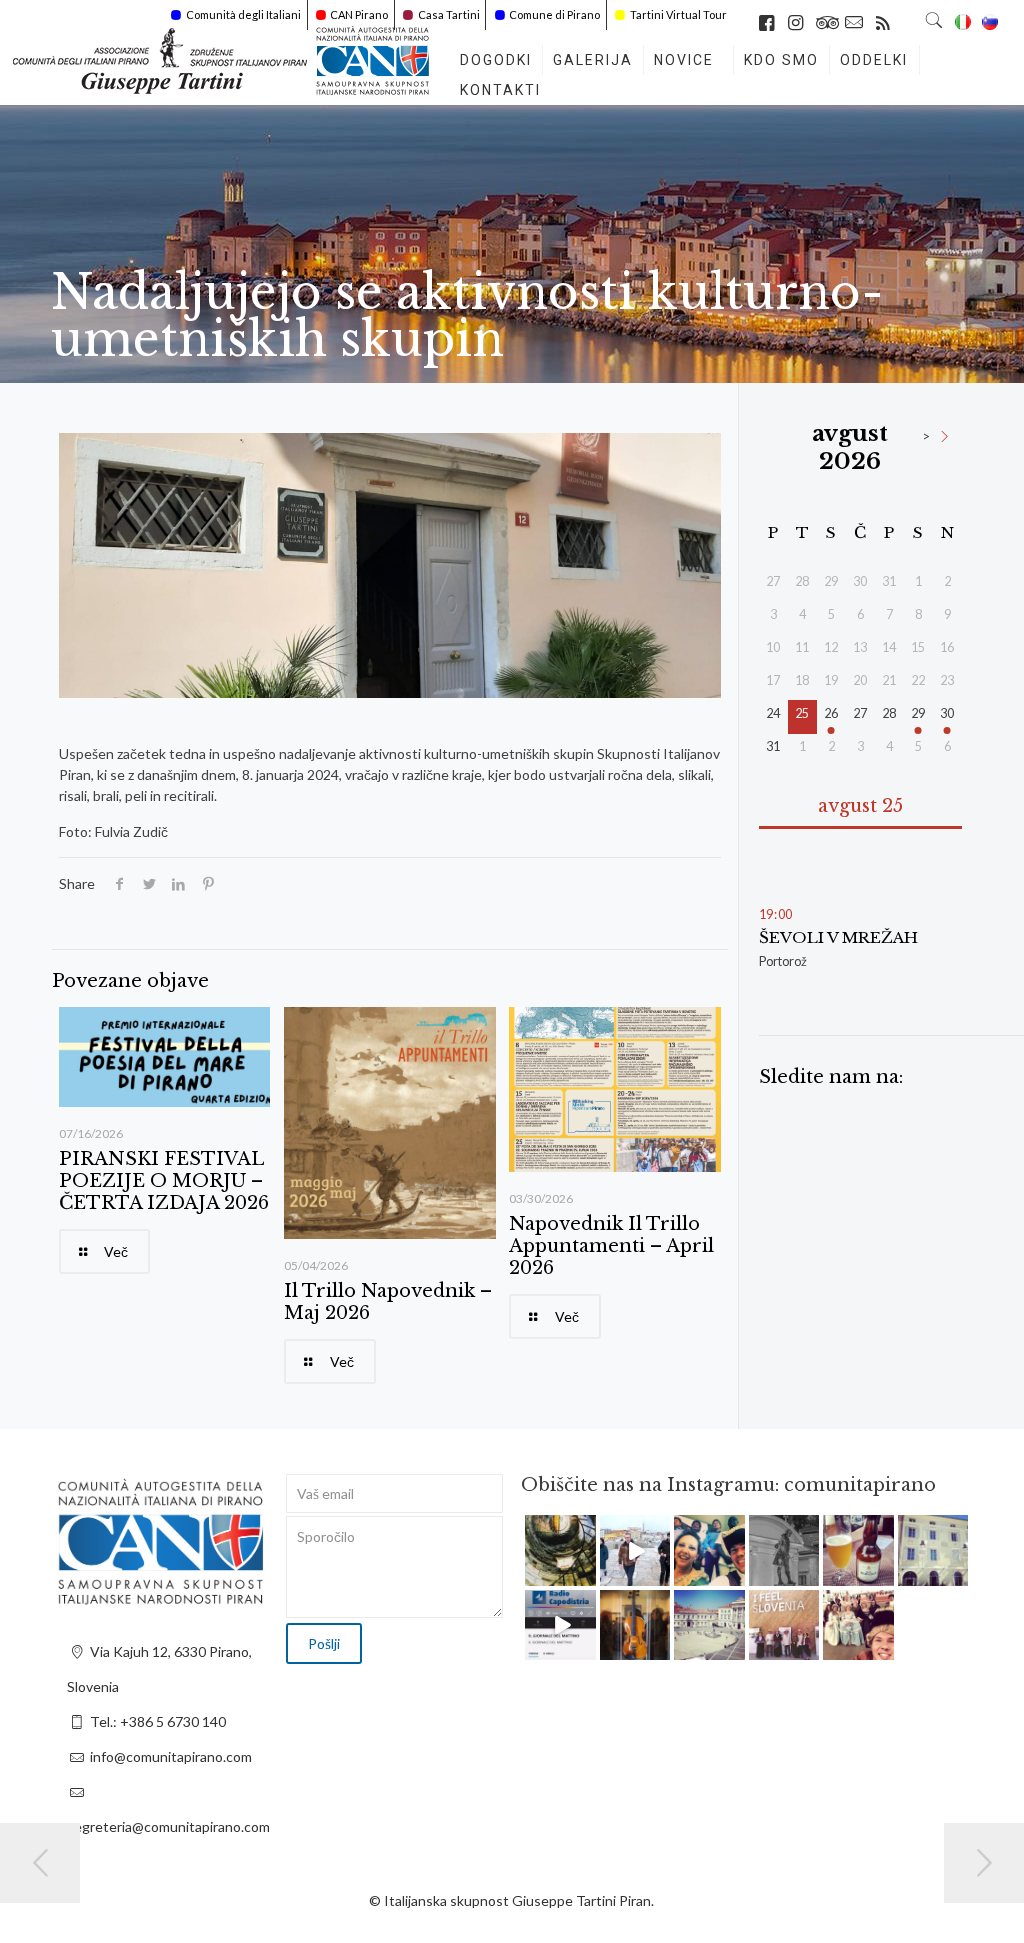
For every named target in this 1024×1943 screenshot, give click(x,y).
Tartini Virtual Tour (678, 14)
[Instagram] (584, 1573)
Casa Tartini (449, 14)
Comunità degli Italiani (243, 14)
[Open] (560, 1550)
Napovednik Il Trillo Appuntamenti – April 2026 (611, 1246)
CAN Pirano (359, 14)
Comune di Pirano (554, 14)
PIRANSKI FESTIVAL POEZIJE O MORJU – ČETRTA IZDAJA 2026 (164, 1181)
